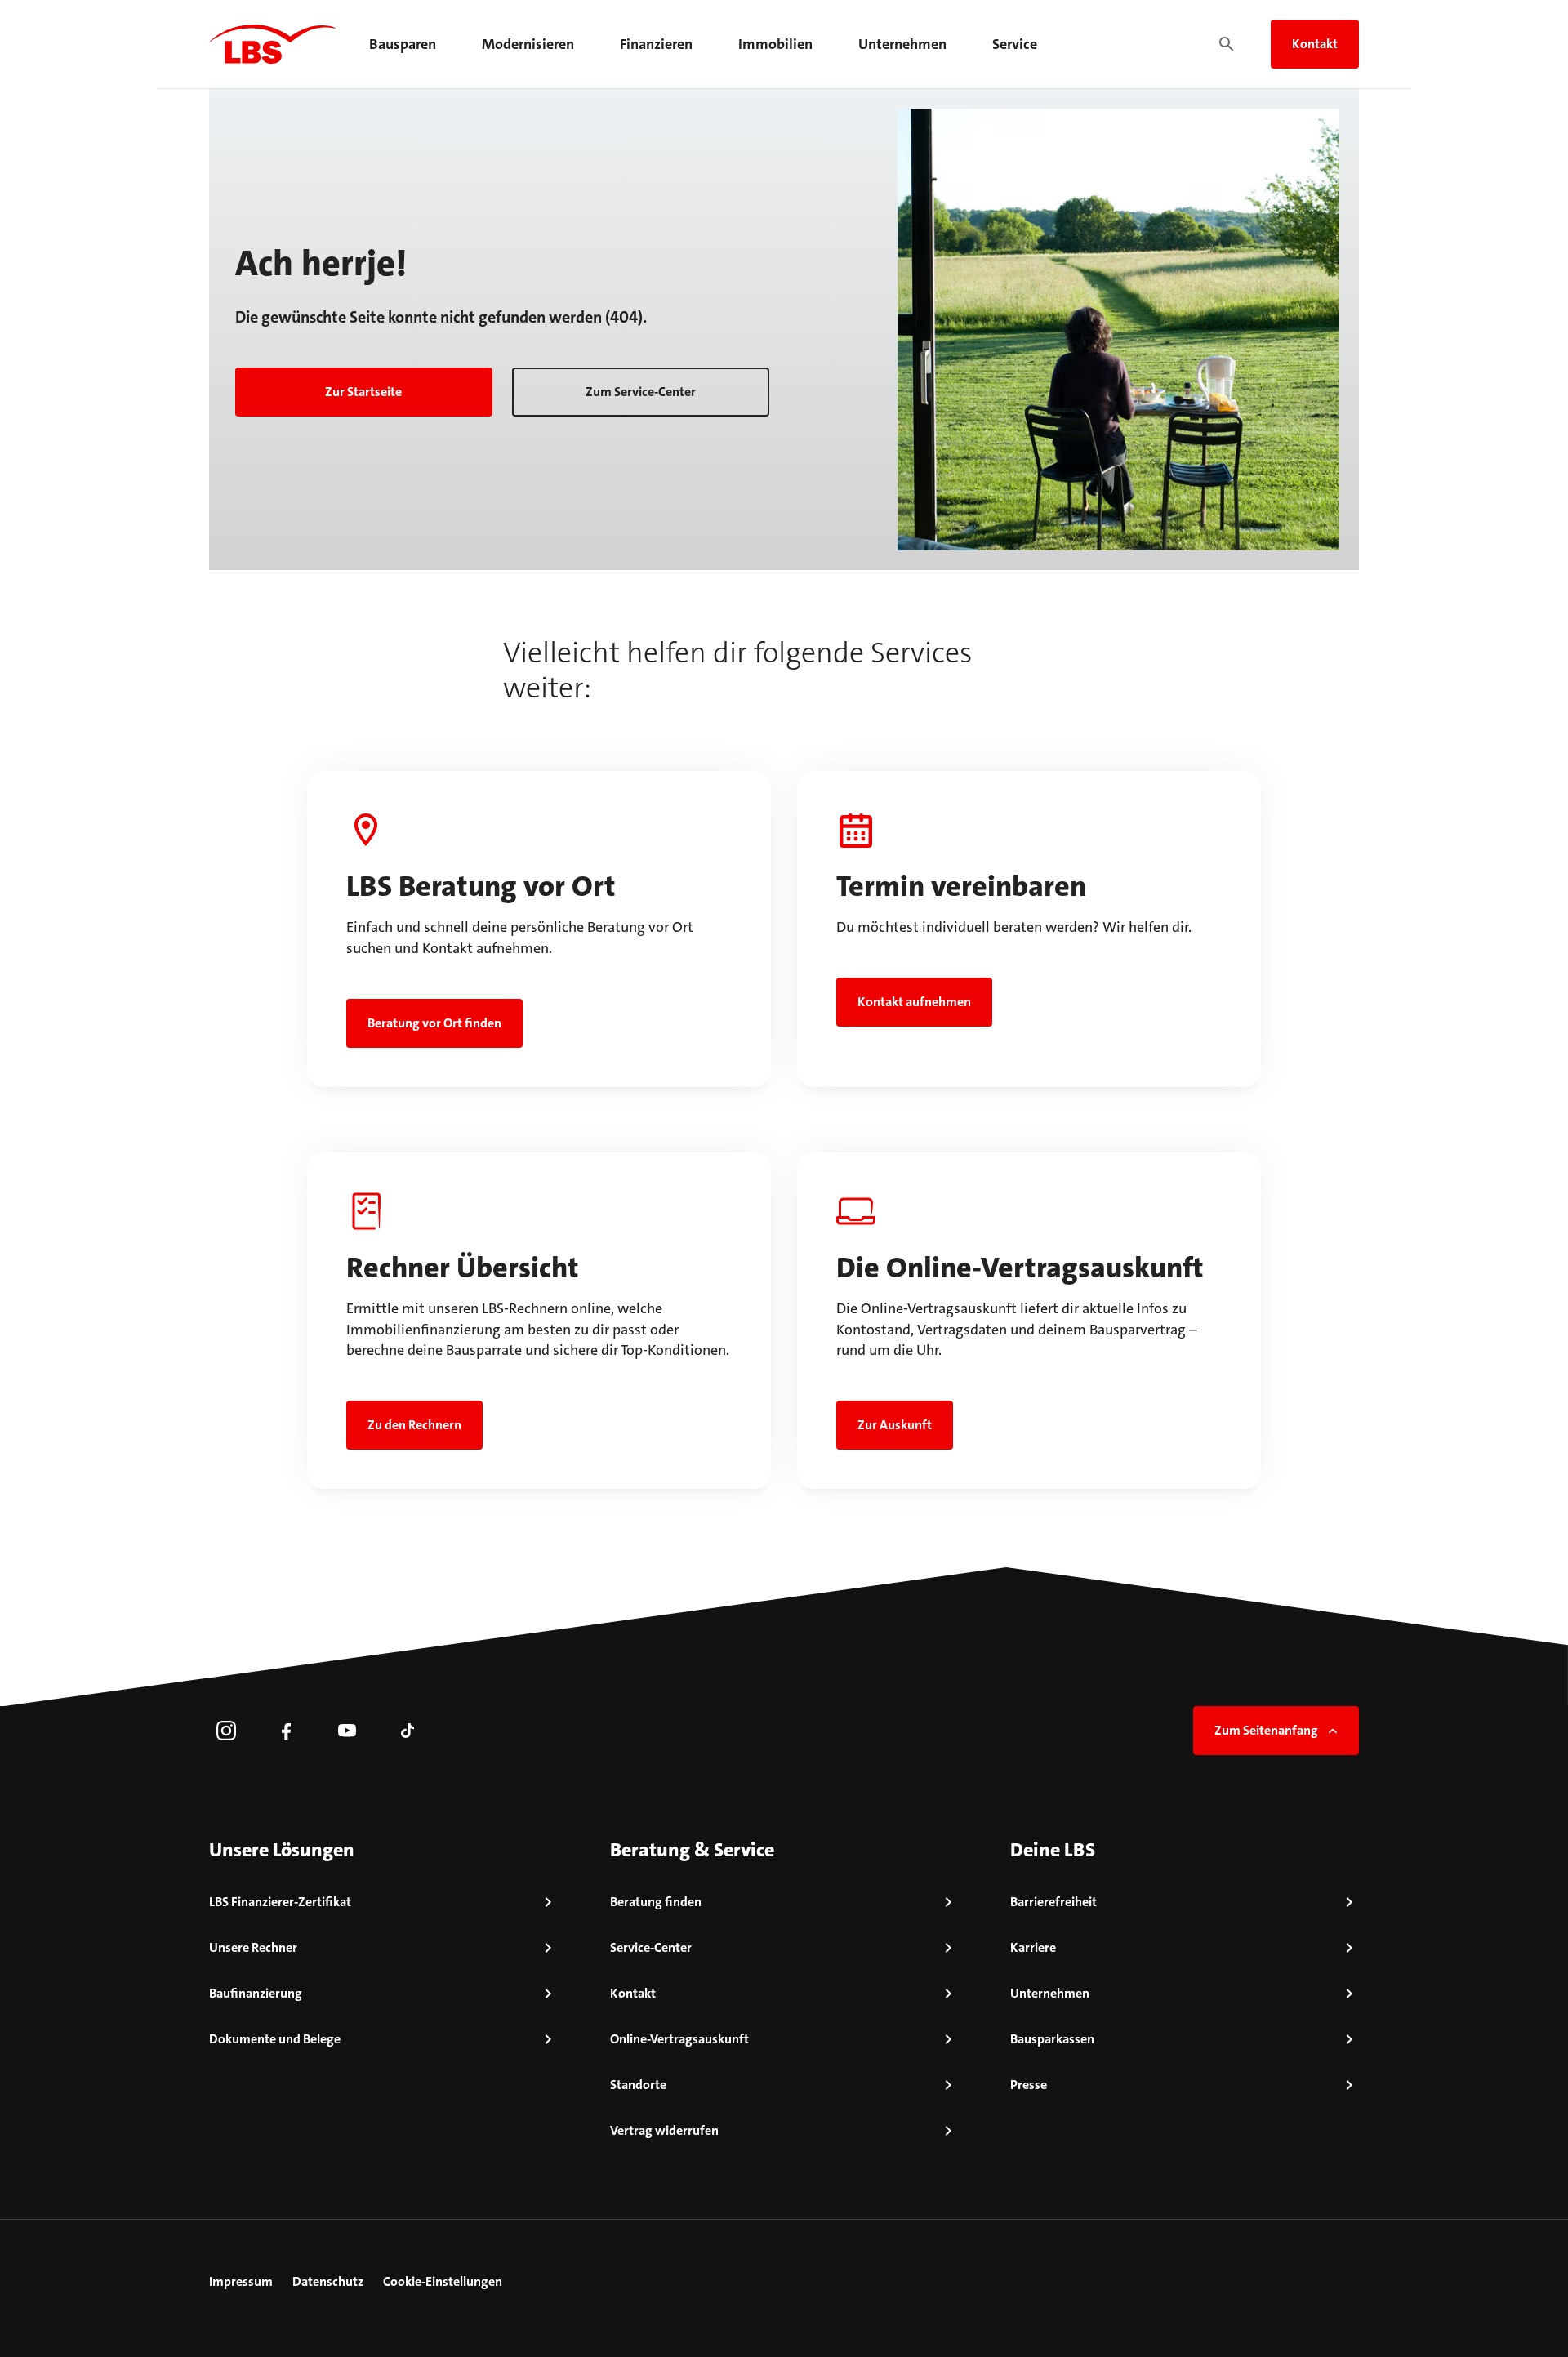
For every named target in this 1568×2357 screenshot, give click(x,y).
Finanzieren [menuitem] (656, 44)
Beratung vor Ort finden (434, 1023)
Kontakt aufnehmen (914, 1002)
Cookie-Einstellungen (443, 2281)
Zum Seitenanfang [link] (1266, 1730)
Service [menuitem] (1015, 44)
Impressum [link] (241, 2281)
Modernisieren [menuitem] (528, 44)
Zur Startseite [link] (363, 392)
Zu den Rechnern (414, 1425)
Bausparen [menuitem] (403, 44)
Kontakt (1315, 44)
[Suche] (1227, 44)
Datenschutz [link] (328, 2281)
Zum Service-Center (641, 392)
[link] (226, 1731)
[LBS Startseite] (273, 44)
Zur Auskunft (895, 1425)
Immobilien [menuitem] (775, 44)
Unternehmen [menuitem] (902, 44)
